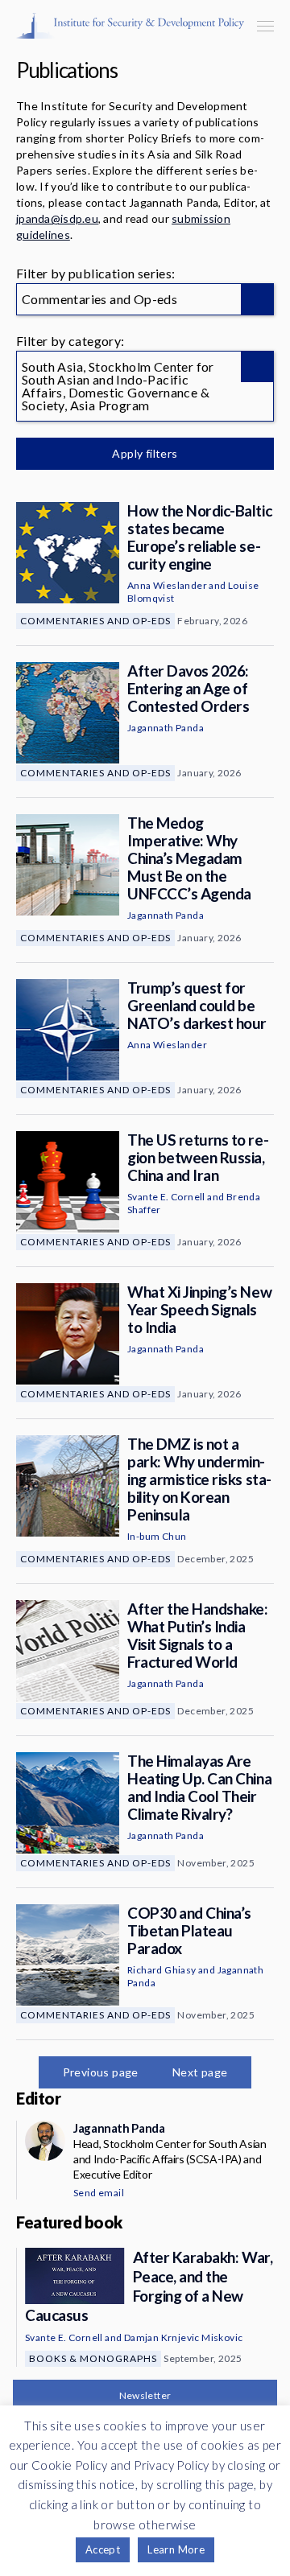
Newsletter (145, 2395)
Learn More (176, 2549)
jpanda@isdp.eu (57, 218)
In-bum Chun (157, 1536)
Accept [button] (103, 2549)
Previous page (101, 2072)
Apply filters (145, 453)
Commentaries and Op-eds (95, 621)
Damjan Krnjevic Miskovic (184, 2337)
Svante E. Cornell (166, 1197)
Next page (200, 2072)
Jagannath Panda (166, 728)
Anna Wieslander (167, 585)
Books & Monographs (93, 2358)
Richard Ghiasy (162, 1970)
